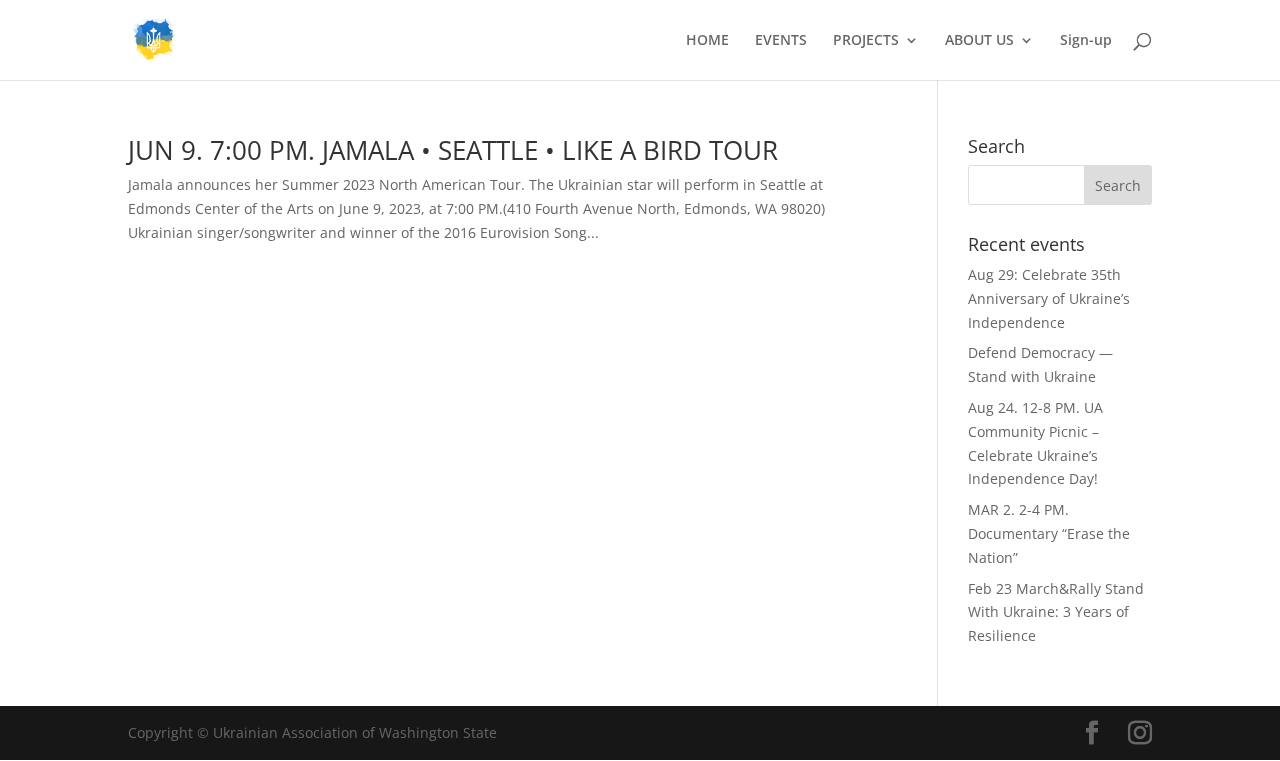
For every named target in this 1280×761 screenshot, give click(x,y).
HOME (707, 41)
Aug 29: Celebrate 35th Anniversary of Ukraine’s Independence (1049, 298)
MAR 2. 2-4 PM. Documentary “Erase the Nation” (1049, 533)
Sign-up (1086, 41)
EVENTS (781, 41)
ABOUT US (979, 41)
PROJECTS (866, 41)
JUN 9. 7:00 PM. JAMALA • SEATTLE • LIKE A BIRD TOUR (453, 150)
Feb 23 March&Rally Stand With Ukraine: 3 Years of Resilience (1056, 612)
